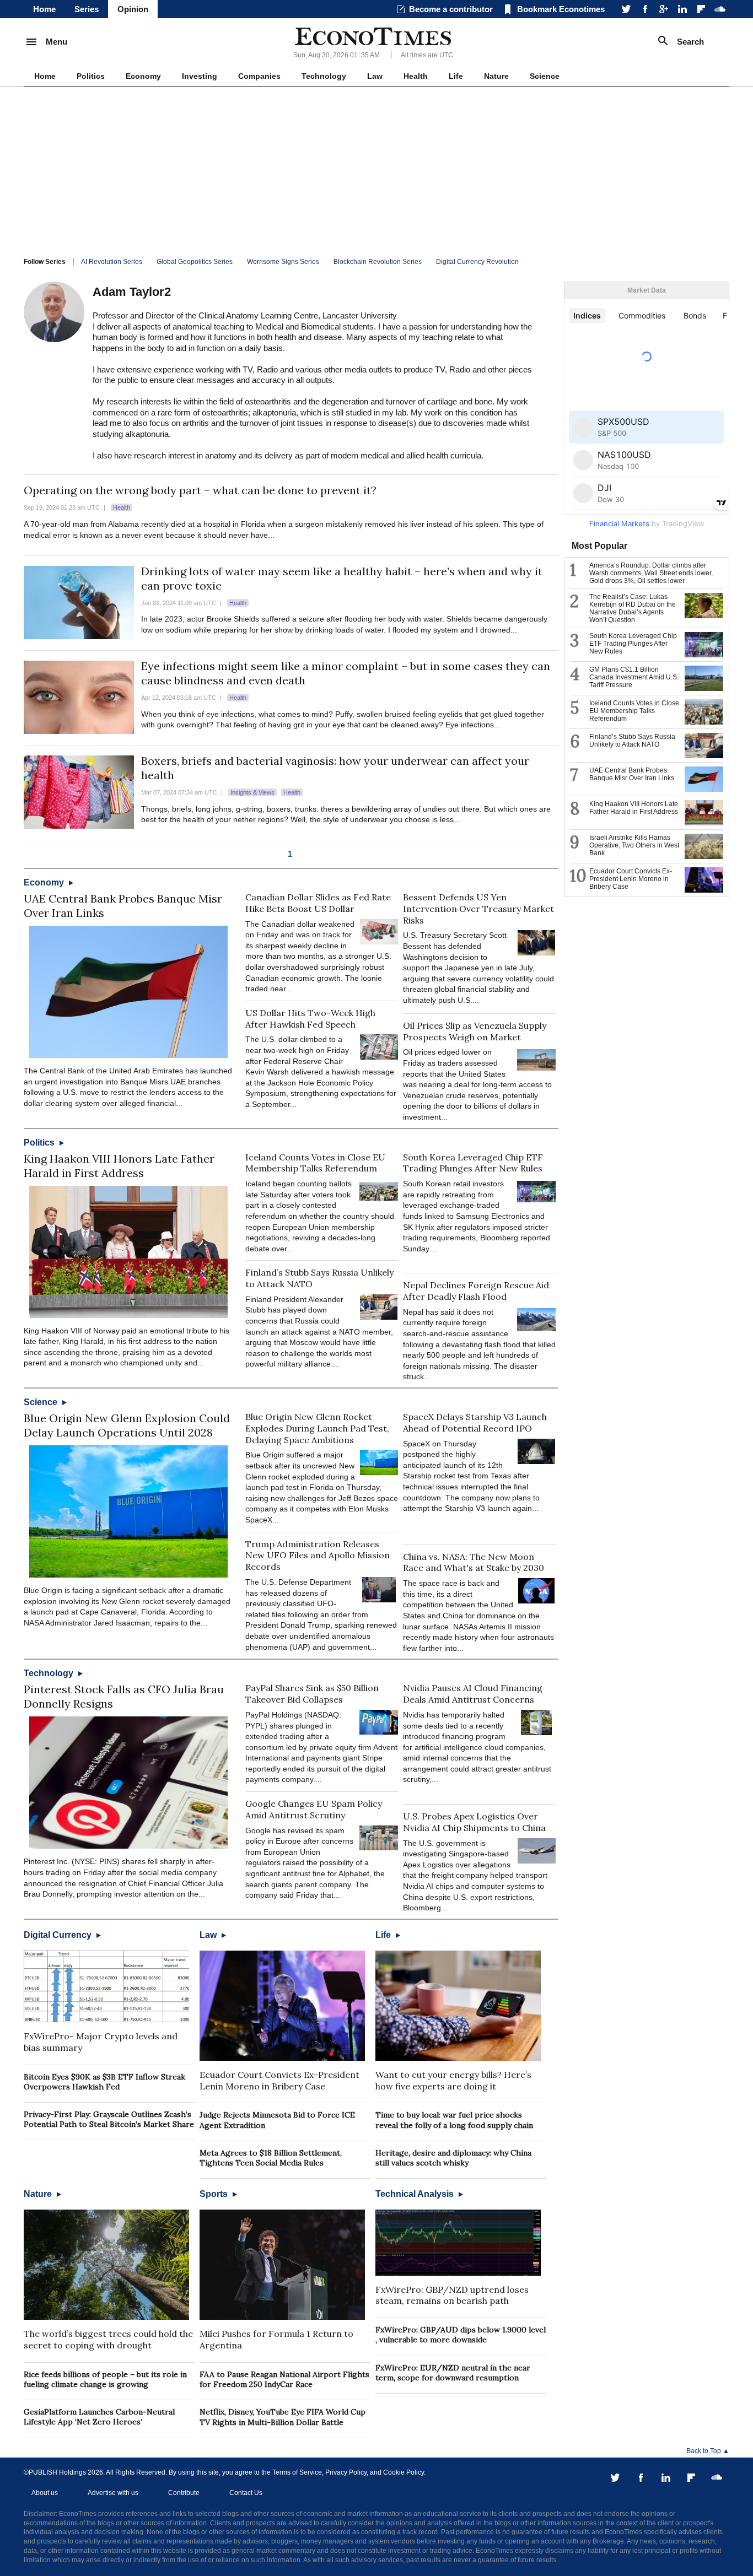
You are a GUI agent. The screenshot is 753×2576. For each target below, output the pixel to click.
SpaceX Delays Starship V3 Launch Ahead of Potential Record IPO (475, 1422)
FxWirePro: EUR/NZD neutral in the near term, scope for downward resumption (453, 2373)
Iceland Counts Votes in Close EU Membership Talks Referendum (315, 1163)
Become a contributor (451, 9)
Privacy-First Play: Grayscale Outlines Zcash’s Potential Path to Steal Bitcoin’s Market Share (109, 2119)
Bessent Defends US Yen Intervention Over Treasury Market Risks (478, 909)
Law (375, 76)
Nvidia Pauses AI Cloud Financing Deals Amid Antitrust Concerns (473, 1694)
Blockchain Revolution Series (378, 262)
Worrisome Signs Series (283, 262)
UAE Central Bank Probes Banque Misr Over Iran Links (632, 774)
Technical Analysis (416, 2194)
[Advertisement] (376, 169)
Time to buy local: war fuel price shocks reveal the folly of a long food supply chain (454, 2120)
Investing (200, 76)
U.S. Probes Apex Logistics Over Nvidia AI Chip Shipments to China (474, 1822)
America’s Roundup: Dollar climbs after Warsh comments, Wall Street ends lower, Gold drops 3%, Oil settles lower (651, 573)
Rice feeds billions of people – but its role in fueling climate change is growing (105, 2379)
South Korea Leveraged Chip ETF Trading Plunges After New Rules (473, 1163)
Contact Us (246, 2493)
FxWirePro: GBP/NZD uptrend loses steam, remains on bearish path (452, 2295)
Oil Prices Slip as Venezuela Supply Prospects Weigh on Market (475, 1031)
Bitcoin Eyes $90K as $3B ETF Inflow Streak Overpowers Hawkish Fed (104, 2082)
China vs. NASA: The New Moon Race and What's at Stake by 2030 (474, 1562)
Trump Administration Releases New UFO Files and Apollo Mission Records (318, 1556)
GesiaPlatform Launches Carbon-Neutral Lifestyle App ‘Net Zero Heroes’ (99, 2417)
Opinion (133, 9)
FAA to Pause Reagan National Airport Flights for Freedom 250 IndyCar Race (284, 2379)
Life (456, 76)
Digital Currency (59, 1935)
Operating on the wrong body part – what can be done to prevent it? (200, 490)
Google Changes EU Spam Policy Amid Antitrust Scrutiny (314, 1809)
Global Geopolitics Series (195, 262)
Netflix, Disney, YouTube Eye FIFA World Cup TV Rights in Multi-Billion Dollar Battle (283, 2417)
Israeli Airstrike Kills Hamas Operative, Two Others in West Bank (634, 845)
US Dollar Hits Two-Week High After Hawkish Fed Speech (310, 1019)
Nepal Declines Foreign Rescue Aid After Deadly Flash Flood (476, 1291)
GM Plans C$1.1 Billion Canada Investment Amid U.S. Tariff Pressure (634, 677)
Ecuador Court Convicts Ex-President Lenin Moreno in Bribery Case (279, 2080)
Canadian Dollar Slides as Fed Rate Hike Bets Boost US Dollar (318, 903)
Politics (91, 76)
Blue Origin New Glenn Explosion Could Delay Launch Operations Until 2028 (127, 1425)
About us (45, 2493)
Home (44, 9)
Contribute (184, 2493)
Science (545, 76)
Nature (496, 76)
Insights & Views (252, 792)
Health (416, 76)
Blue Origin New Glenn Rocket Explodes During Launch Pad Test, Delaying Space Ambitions (317, 1428)
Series (87, 9)
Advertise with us (113, 2493)
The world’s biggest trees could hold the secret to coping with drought (108, 2339)
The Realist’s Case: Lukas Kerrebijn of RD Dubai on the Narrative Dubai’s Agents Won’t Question (633, 608)
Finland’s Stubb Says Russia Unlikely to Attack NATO (632, 741)
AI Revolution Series (112, 262)
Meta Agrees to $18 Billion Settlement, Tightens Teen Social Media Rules (271, 2158)
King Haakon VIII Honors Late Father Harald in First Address (119, 1166)
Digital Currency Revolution (477, 262)
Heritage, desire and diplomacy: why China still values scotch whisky (453, 2158)
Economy (143, 76)
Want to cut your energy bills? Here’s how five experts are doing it (453, 2080)
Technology (324, 76)
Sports (215, 2194)
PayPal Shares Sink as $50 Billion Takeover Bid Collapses (312, 1694)
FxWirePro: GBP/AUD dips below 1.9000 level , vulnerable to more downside (461, 2335)
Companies (259, 76)
